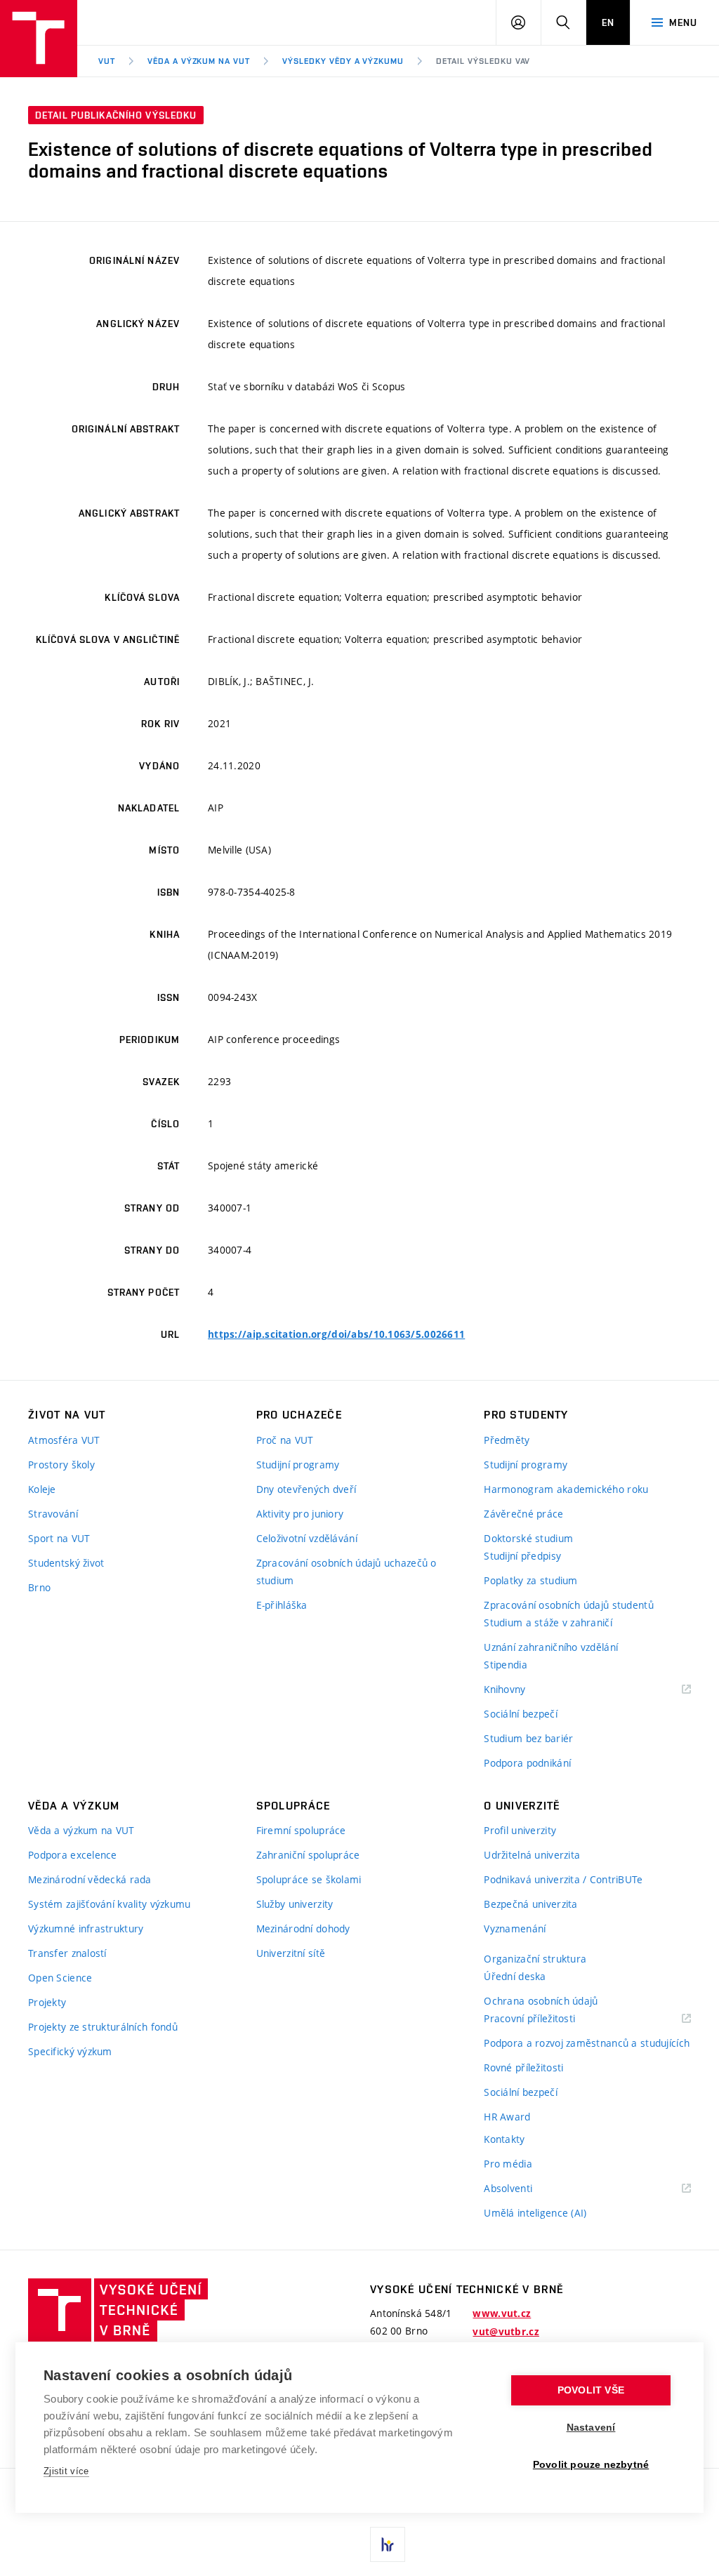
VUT (107, 61)
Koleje (42, 1489)
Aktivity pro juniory (300, 1514)
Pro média (508, 2164)
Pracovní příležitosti (547, 2019)
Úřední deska (515, 1976)
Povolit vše (591, 2390)
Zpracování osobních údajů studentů (569, 1605)
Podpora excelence (73, 1855)
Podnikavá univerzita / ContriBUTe (563, 1879)
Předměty (507, 1440)
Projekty (47, 2002)
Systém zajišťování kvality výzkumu (110, 1904)
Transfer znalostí (67, 1953)
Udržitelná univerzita (532, 1855)
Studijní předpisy (522, 1556)
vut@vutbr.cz (506, 2332)
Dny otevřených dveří (306, 1489)
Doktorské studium (528, 1538)
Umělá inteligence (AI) (535, 2213)
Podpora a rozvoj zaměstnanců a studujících (587, 2043)
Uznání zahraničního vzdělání (551, 1647)
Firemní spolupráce (301, 1830)
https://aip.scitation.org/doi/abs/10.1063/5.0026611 (336, 1334)
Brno (39, 1587)
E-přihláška (282, 1605)
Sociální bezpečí (520, 1714)
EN (608, 22)
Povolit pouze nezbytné (591, 2465)
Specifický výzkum (70, 2051)
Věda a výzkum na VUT (199, 61)
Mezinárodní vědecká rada (90, 1879)
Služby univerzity (295, 1904)
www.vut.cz (502, 2313)
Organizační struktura (535, 1959)
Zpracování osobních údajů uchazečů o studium (347, 1572)
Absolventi (526, 2189)
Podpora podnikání (527, 1763)
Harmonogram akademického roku (566, 1489)
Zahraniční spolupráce (308, 1855)
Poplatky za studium (530, 1580)
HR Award (507, 2117)
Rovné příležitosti (523, 2067)
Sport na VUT (59, 1538)
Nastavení (591, 2428)
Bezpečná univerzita (530, 1904)
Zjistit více (66, 2471)
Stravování (53, 1514)
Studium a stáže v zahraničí (548, 1622)
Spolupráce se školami (309, 1879)
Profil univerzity (520, 1830)
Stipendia (506, 1665)
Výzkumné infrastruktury (86, 1928)
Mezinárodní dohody (303, 1928)
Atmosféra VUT (64, 1440)
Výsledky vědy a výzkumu (343, 61)
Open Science (60, 1978)
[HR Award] (388, 2544)
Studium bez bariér (528, 1738)
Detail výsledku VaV (483, 61)
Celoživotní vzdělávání (307, 1538)
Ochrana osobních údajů (541, 2001)
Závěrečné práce (523, 1514)
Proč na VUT (285, 1440)
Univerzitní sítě (291, 1953)
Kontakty (504, 2139)
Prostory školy (61, 1465)
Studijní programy (298, 1465)
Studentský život (66, 1563)
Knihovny (522, 1690)
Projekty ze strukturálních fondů (103, 2027)
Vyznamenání (515, 1928)
